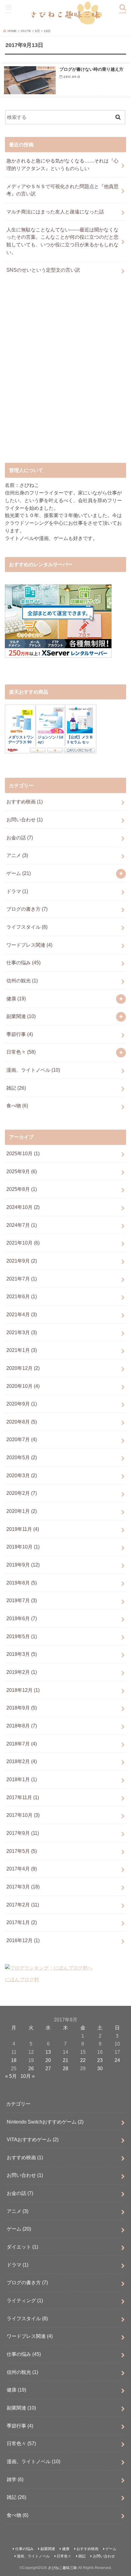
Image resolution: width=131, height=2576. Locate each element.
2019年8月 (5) (22, 1583)
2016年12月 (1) (23, 1940)
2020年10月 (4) (23, 1386)
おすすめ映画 (25, 802)
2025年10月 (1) (23, 1153)
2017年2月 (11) (23, 1905)
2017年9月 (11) (23, 1833)
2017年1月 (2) (22, 1922)
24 (117, 2060)
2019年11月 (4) (23, 1529)
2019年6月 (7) (22, 1618)
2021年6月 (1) (22, 1296)
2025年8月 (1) (22, 1189)
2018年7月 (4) (22, 1744)
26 (31, 2068)
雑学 (15, 2479)
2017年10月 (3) (23, 1815)
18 (14, 2060)
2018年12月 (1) (23, 1690)
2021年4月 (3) (22, 1314)
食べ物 (17, 1106)
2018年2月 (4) (22, 1761)
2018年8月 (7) (22, 1726)
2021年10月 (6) (23, 1243)
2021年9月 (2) (22, 1261)
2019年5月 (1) (22, 1636)
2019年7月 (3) (22, 1600)
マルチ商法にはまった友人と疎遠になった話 (55, 212)
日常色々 (21, 1052)
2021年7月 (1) (22, 1279)
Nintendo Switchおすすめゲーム (45, 2122)
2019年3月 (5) (22, 1654)
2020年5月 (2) (22, 1457)
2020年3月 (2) (22, 1475)
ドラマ (17, 891)
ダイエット (22, 2247)
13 (48, 2052)
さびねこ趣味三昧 (62, 2568)
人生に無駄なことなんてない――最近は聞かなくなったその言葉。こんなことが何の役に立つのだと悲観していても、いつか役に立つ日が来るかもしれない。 (62, 241)
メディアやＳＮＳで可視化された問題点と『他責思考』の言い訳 (62, 190)
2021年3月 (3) (22, 1332)
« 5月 (11, 2076)
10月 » (28, 2076)
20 (48, 2060)
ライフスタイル (27, 927)
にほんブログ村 (22, 1979)
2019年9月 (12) (23, 1565)
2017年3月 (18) (23, 1887)
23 (100, 2060)
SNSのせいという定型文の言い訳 (43, 270)
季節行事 (20, 1034)
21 (65, 2060)
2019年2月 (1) (22, 1672)
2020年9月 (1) (22, 1404)
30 (100, 2068)
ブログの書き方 (27, 909)
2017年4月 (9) (22, 1869)
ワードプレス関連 (29, 945)
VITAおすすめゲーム (33, 2139)
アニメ (17, 855)
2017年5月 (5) (22, 1851)
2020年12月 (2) (23, 1368)
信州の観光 (22, 981)
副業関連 (21, 1016)
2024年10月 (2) (23, 1207)
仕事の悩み (23, 963)
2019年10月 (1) (23, 1547)
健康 (16, 999)
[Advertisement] (65, 375)
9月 (37, 31)
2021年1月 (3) (22, 1350)
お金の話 (20, 838)
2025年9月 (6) (22, 1171)
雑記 (16, 1088)
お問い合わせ (25, 820)
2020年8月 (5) (22, 1422)
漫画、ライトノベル (33, 1070)
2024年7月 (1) (22, 1225)
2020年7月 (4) (22, 1439)
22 (83, 2060)
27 (48, 2068)
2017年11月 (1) (23, 1797)
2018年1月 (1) (22, 1779)
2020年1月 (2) (22, 1511)
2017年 (26, 31)
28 (65, 2068)
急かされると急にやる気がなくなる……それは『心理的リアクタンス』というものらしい (62, 164)
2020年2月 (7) (22, 1493)
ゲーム (19, 873)
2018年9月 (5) (22, 1708)
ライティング (25, 2300)
